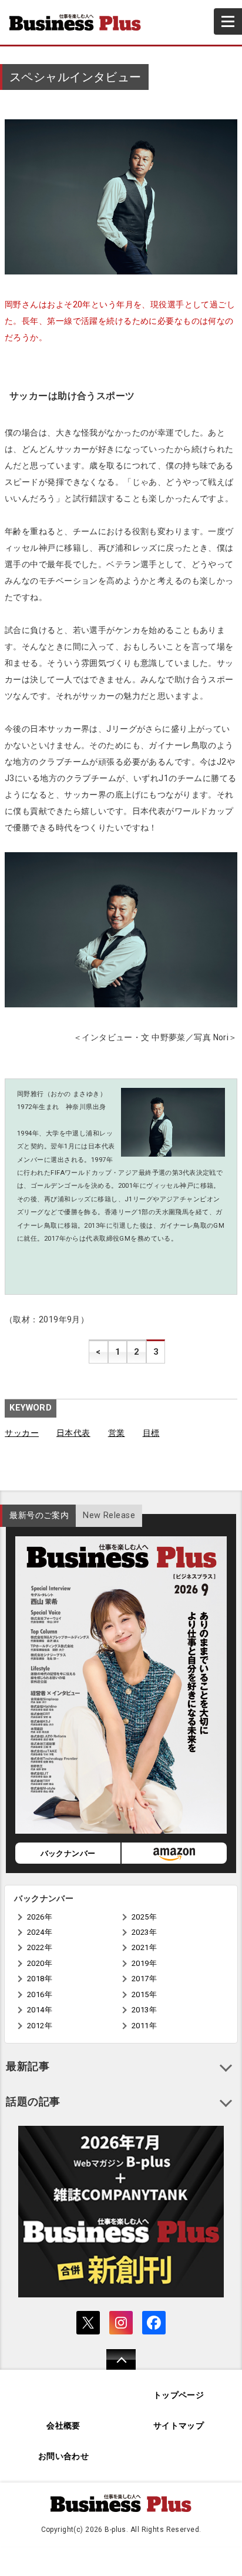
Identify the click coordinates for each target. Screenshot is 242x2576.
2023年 (144, 1932)
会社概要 (63, 2426)
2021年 (144, 1947)
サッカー (22, 1433)
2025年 (144, 1917)
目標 (151, 1433)
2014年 (40, 2010)
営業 (117, 1433)
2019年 (144, 1963)
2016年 (40, 1994)
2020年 (40, 1963)
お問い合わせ (64, 2456)
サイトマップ (179, 2426)
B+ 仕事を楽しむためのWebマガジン (80, 22)
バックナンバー (68, 1853)
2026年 (40, 1917)
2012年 (40, 2026)
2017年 (144, 1979)
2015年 (144, 1994)
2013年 (144, 2010)
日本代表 (73, 1433)
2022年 (40, 1947)
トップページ (179, 2395)
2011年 (144, 2026)
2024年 (40, 1932)
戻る (115, 2367)
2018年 (40, 1979)
